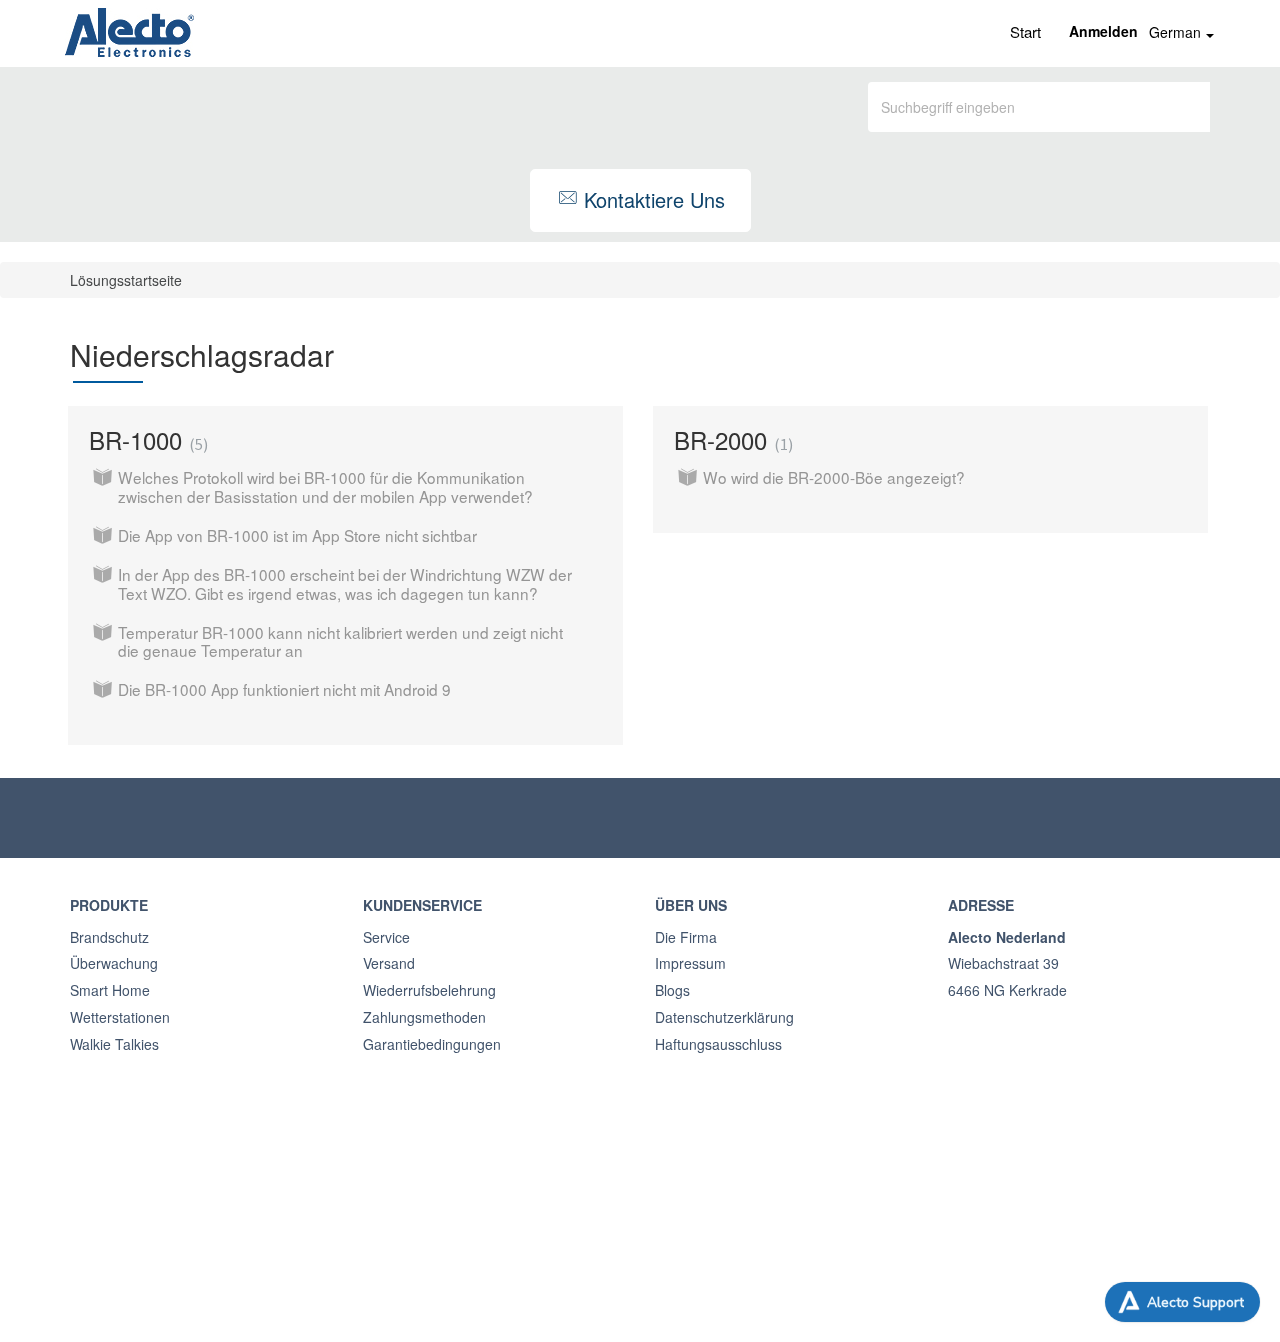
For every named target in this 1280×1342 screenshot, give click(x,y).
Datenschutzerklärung (724, 1017)
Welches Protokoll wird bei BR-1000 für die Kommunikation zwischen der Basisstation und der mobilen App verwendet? (325, 486)
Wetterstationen (120, 1017)
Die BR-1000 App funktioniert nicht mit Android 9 (284, 689)
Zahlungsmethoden (424, 1017)
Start (1025, 31)
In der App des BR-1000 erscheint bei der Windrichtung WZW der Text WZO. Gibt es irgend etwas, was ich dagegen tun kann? (345, 583)
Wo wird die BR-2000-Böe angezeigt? (834, 477)
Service (386, 937)
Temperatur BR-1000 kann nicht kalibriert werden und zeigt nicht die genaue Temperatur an (340, 641)
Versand (389, 963)
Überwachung (114, 963)
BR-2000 (731, 439)
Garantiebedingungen (432, 1044)
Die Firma (686, 937)
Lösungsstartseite (126, 280)
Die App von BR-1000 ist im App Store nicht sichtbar (297, 535)
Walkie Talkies (114, 1044)
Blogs (672, 990)
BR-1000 (146, 439)
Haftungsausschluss (718, 1044)
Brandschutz (109, 937)
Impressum (690, 963)
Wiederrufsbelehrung (429, 990)
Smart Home (110, 990)
